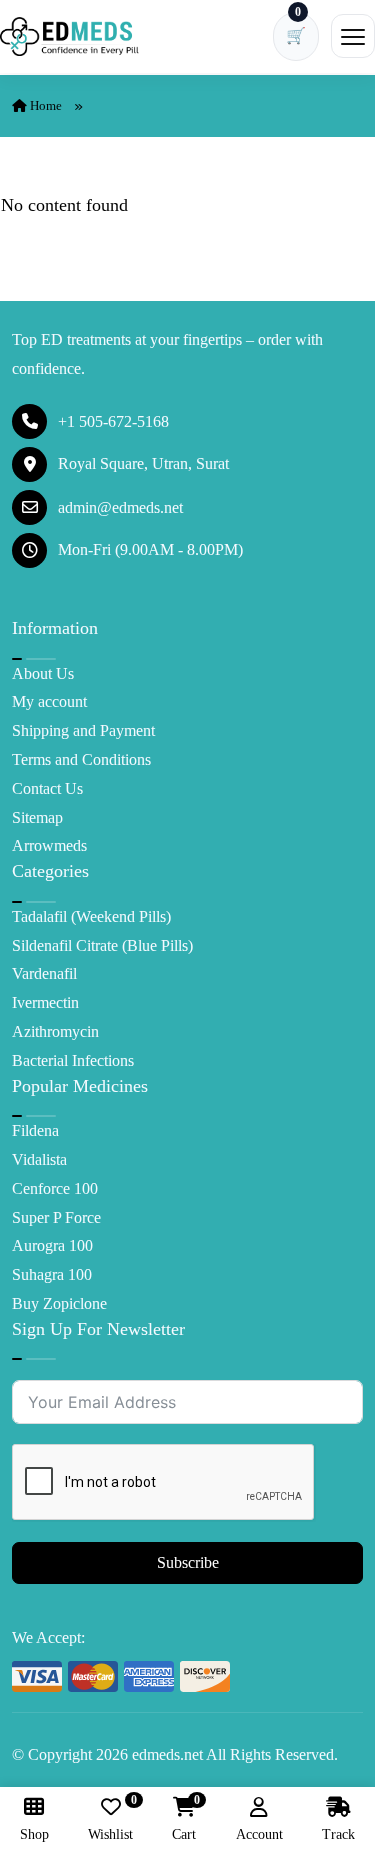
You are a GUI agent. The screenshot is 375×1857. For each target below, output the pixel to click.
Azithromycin (55, 1031)
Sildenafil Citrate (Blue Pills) (102, 945)
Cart (184, 1819)
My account (49, 701)
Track (338, 1834)
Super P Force (56, 1217)
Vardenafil (44, 973)
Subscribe (188, 1562)
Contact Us (47, 788)
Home (44, 105)
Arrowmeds (49, 845)
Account (259, 1834)
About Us (43, 673)
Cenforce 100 (55, 1188)
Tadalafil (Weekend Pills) (91, 916)
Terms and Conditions (81, 759)
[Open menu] (353, 36)
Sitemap (37, 817)
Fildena (35, 1130)
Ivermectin (45, 1002)
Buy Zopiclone (59, 1303)
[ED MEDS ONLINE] (70, 36)
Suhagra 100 (52, 1274)
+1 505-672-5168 (113, 421)
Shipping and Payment (83, 730)
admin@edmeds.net (120, 507)
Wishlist (110, 1819)
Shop (34, 1834)
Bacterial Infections (73, 1060)
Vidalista (39, 1159)
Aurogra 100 (52, 1245)
